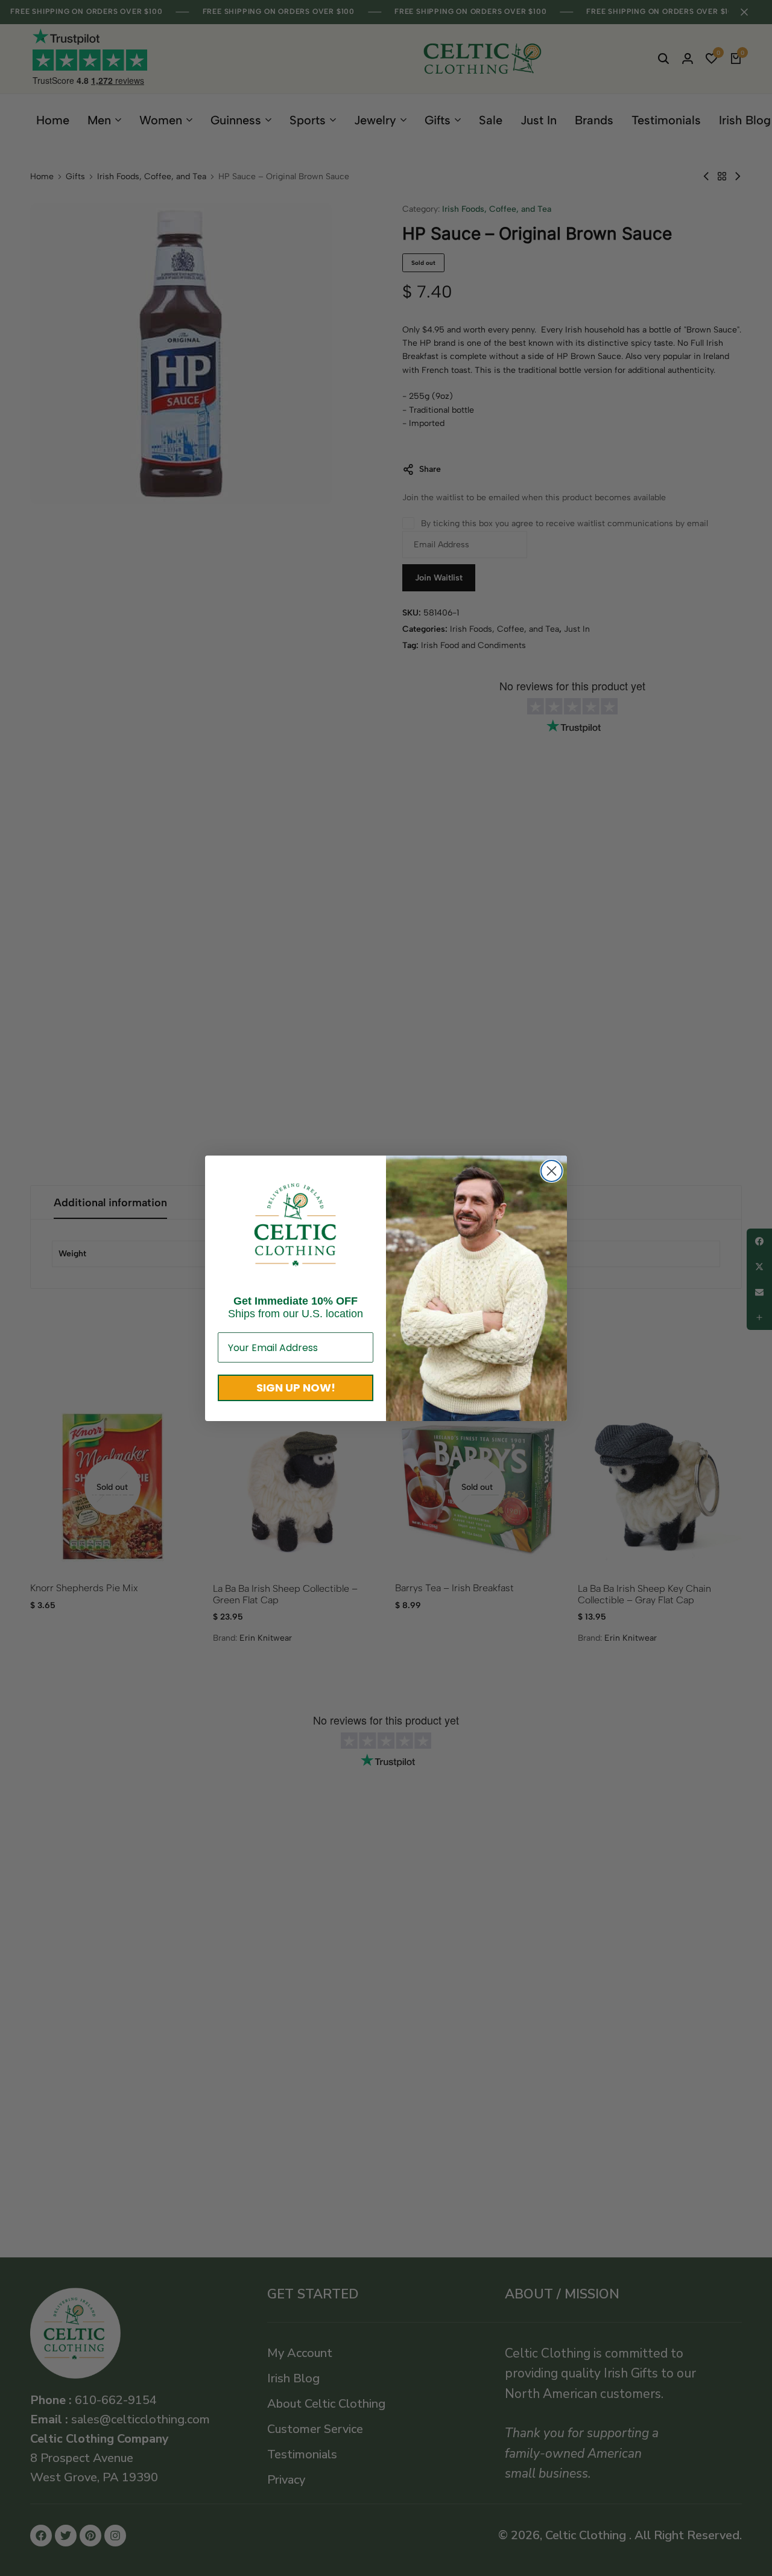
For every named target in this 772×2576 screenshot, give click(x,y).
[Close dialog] (552, 1171)
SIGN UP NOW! (296, 1388)
